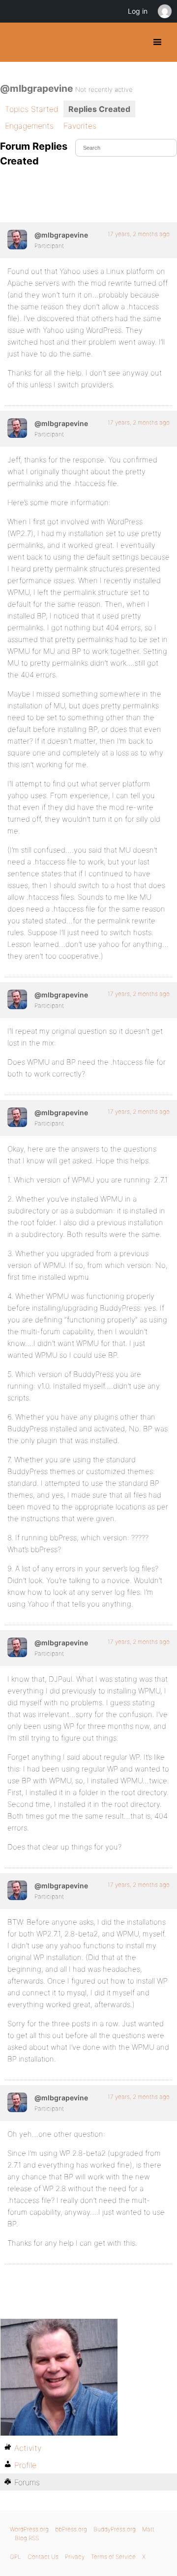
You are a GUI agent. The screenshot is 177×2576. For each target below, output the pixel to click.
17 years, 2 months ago (139, 234)
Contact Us (43, 2557)
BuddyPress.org (16, 42)
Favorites (80, 126)
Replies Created (99, 109)
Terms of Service (113, 2557)
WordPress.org (29, 2529)
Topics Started (32, 109)
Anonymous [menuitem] (164, 11)
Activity (28, 2448)
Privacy (75, 2557)
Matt (148, 2529)
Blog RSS (27, 2538)
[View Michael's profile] (17, 240)
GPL (15, 2557)
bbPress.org (71, 2529)
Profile (25, 2465)
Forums (27, 2482)
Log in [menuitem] (138, 11)
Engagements (29, 126)
